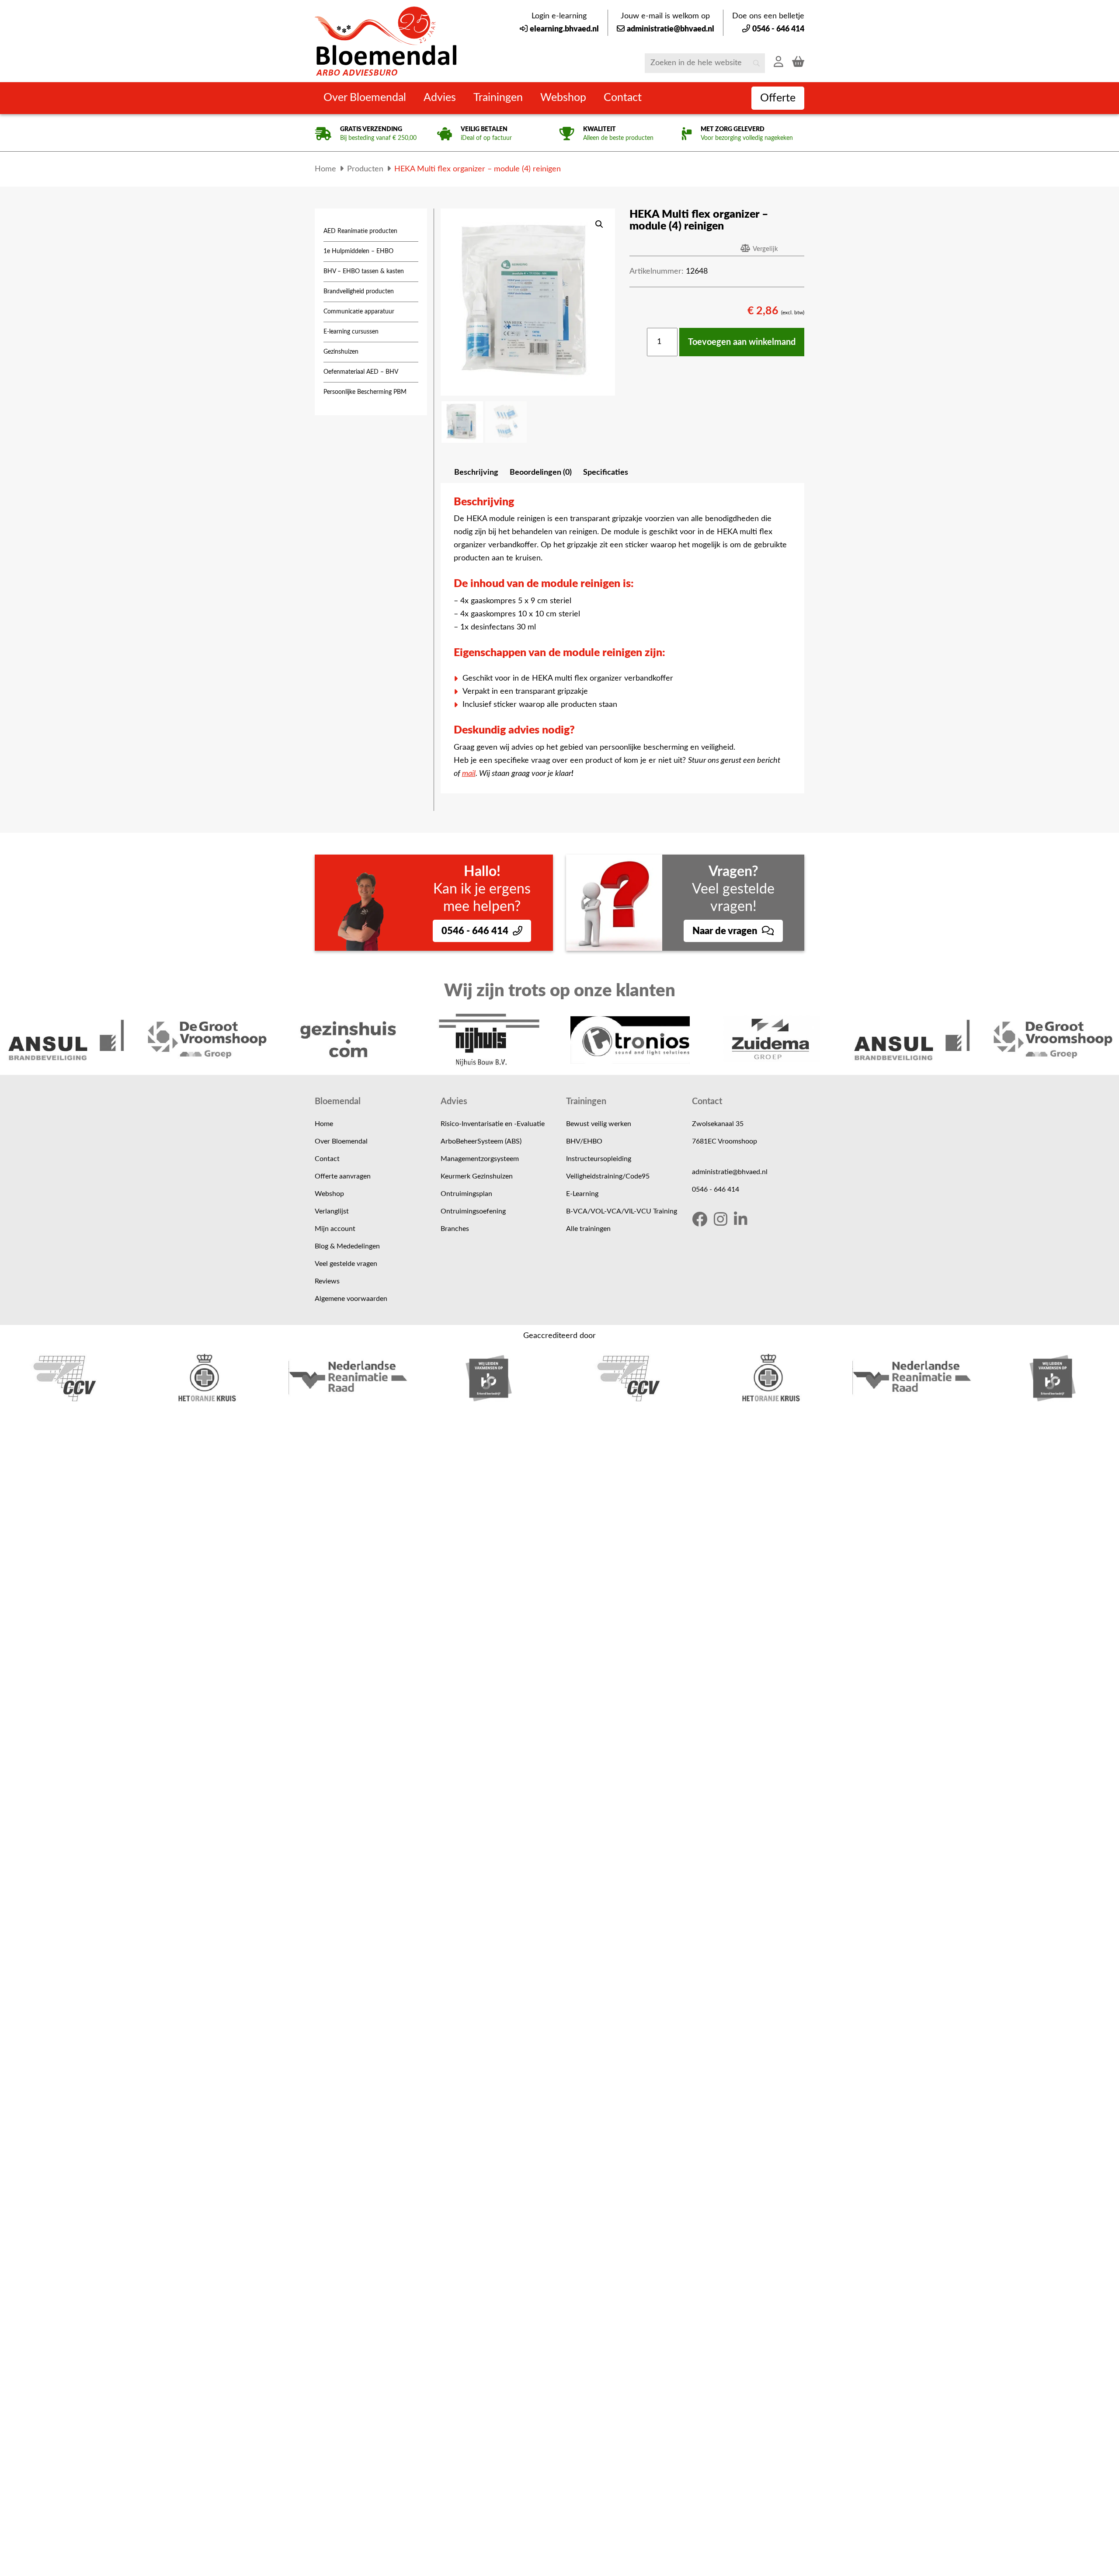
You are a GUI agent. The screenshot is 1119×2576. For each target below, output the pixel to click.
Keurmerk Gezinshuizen (477, 1176)
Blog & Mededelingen (347, 1246)
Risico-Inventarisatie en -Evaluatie (493, 1124)
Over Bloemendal (341, 1141)
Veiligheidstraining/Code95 (608, 1176)
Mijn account (335, 1229)
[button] (599, 224)
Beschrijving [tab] (476, 473)
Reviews (327, 1281)
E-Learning (582, 1194)
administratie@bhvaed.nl (671, 29)
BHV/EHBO (584, 1141)
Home (324, 1124)
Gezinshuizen (341, 352)
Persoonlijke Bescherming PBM (365, 392)
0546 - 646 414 (778, 29)
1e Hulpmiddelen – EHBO (358, 251)
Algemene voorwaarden (351, 1299)
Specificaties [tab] (606, 473)
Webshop (329, 1194)
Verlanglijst (332, 1211)
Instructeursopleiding (599, 1159)
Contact (327, 1159)
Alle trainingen (588, 1229)
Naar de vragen (726, 931)
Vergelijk (765, 249)
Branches (455, 1229)
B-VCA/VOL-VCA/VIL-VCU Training (622, 1211)
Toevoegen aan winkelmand (742, 342)
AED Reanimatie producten (360, 231)
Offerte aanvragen (343, 1176)
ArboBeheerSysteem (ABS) (481, 1141)
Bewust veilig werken (599, 1124)
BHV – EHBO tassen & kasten (364, 271)
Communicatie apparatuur (359, 312)
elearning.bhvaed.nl (564, 29)
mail (469, 774)
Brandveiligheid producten (359, 292)
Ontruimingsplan (466, 1194)
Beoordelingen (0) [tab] (541, 473)
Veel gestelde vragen (346, 1264)
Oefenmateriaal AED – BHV (361, 372)
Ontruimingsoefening (473, 1211)
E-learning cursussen (351, 332)
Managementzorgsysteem (480, 1159)
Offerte (778, 98)
